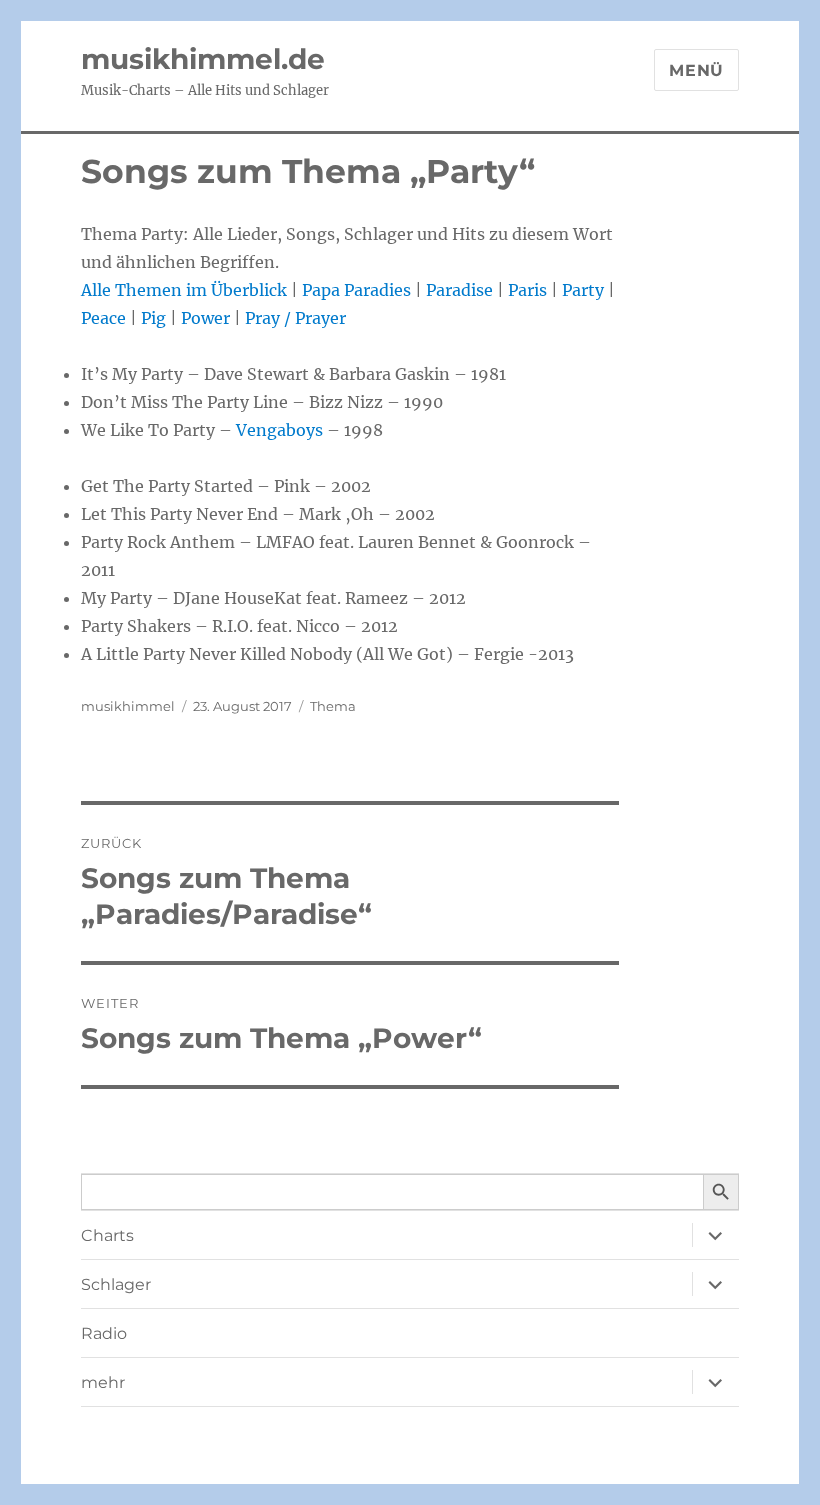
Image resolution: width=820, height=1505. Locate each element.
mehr (103, 1382)
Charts (107, 1235)
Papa (321, 290)
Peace (103, 318)
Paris (527, 290)
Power (205, 318)
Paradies (377, 290)
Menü (696, 70)
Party (583, 290)
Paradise (459, 290)
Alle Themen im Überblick (184, 290)
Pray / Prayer (295, 318)
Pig (153, 318)
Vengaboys (279, 430)
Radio (104, 1333)
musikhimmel (128, 706)
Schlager (116, 1284)
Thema (333, 706)
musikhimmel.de (203, 59)
